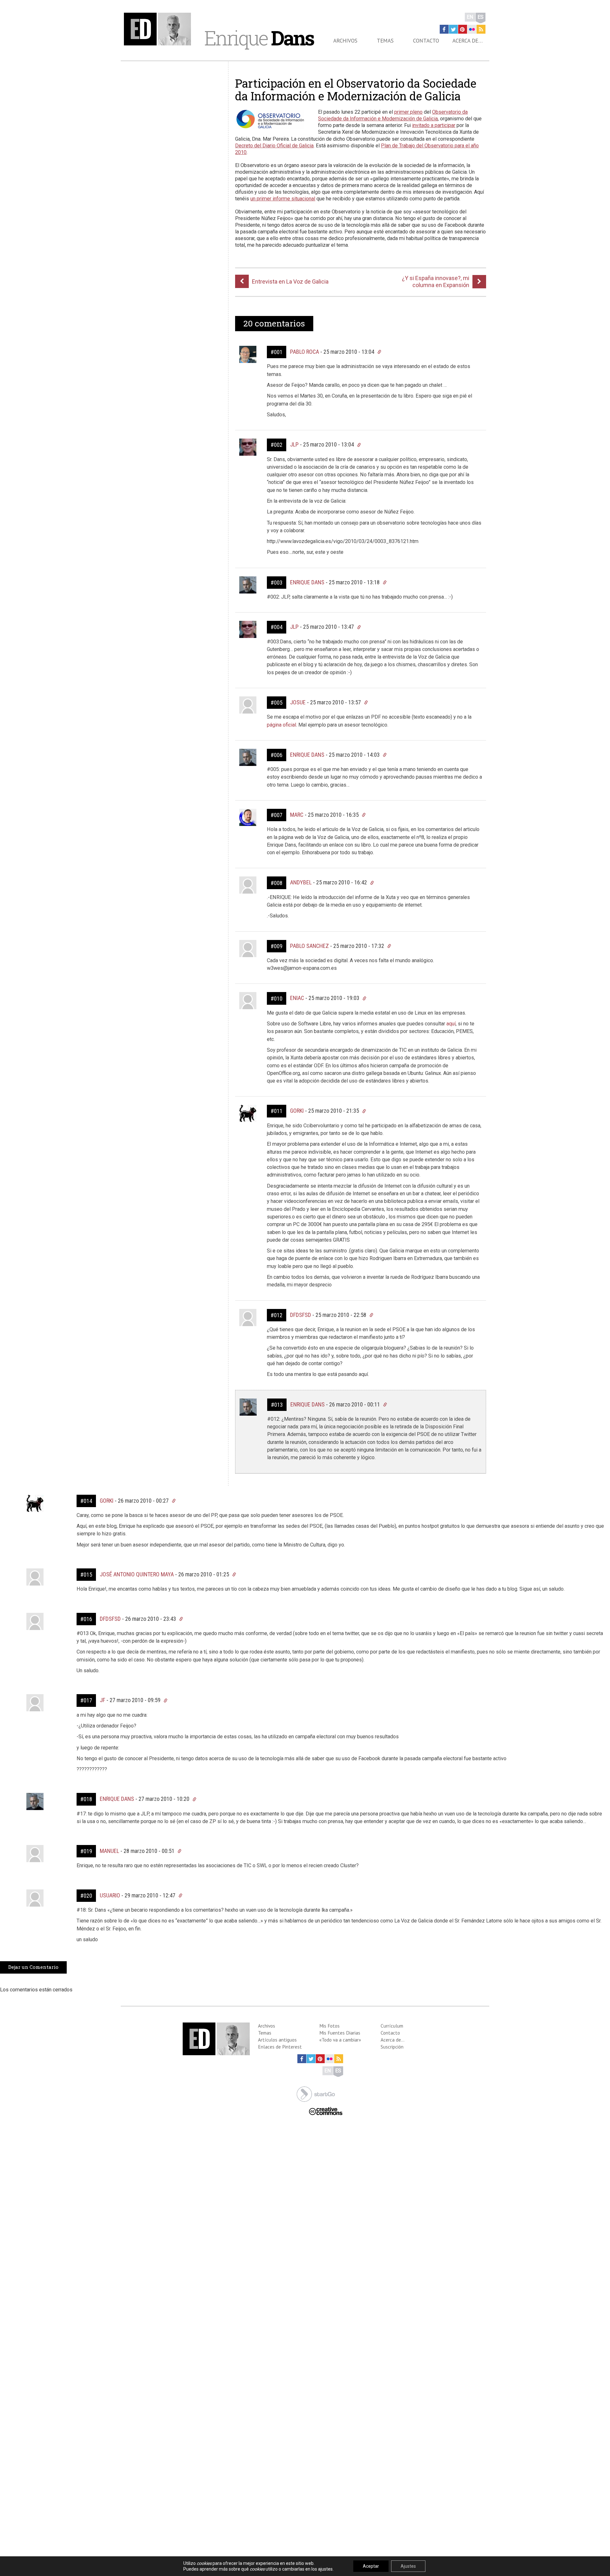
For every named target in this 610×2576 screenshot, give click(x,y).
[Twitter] (453, 29)
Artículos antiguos (277, 2040)
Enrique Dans (307, 582)
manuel (109, 1851)
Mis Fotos (329, 2026)
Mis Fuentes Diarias (340, 2033)
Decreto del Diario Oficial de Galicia (274, 146)
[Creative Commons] (326, 2111)
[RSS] (481, 29)
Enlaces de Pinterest (280, 2047)
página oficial (281, 725)
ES (481, 17)
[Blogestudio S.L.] (316, 2093)
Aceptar (371, 2566)
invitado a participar (434, 125)
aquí (451, 1024)
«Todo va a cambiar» (340, 2040)
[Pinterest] (463, 29)
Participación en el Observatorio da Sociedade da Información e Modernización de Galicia (356, 90)
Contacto (426, 41)
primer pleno (408, 112)
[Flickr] (472, 29)
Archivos (345, 41)
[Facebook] (444, 29)
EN (470, 17)
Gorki (297, 1111)
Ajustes (408, 2566)
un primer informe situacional (283, 199)
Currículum (392, 2026)
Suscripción (392, 2047)
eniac (297, 998)
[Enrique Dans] (159, 29)
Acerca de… (468, 41)
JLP (294, 444)
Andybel (301, 882)
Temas (385, 41)
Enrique (259, 38)
